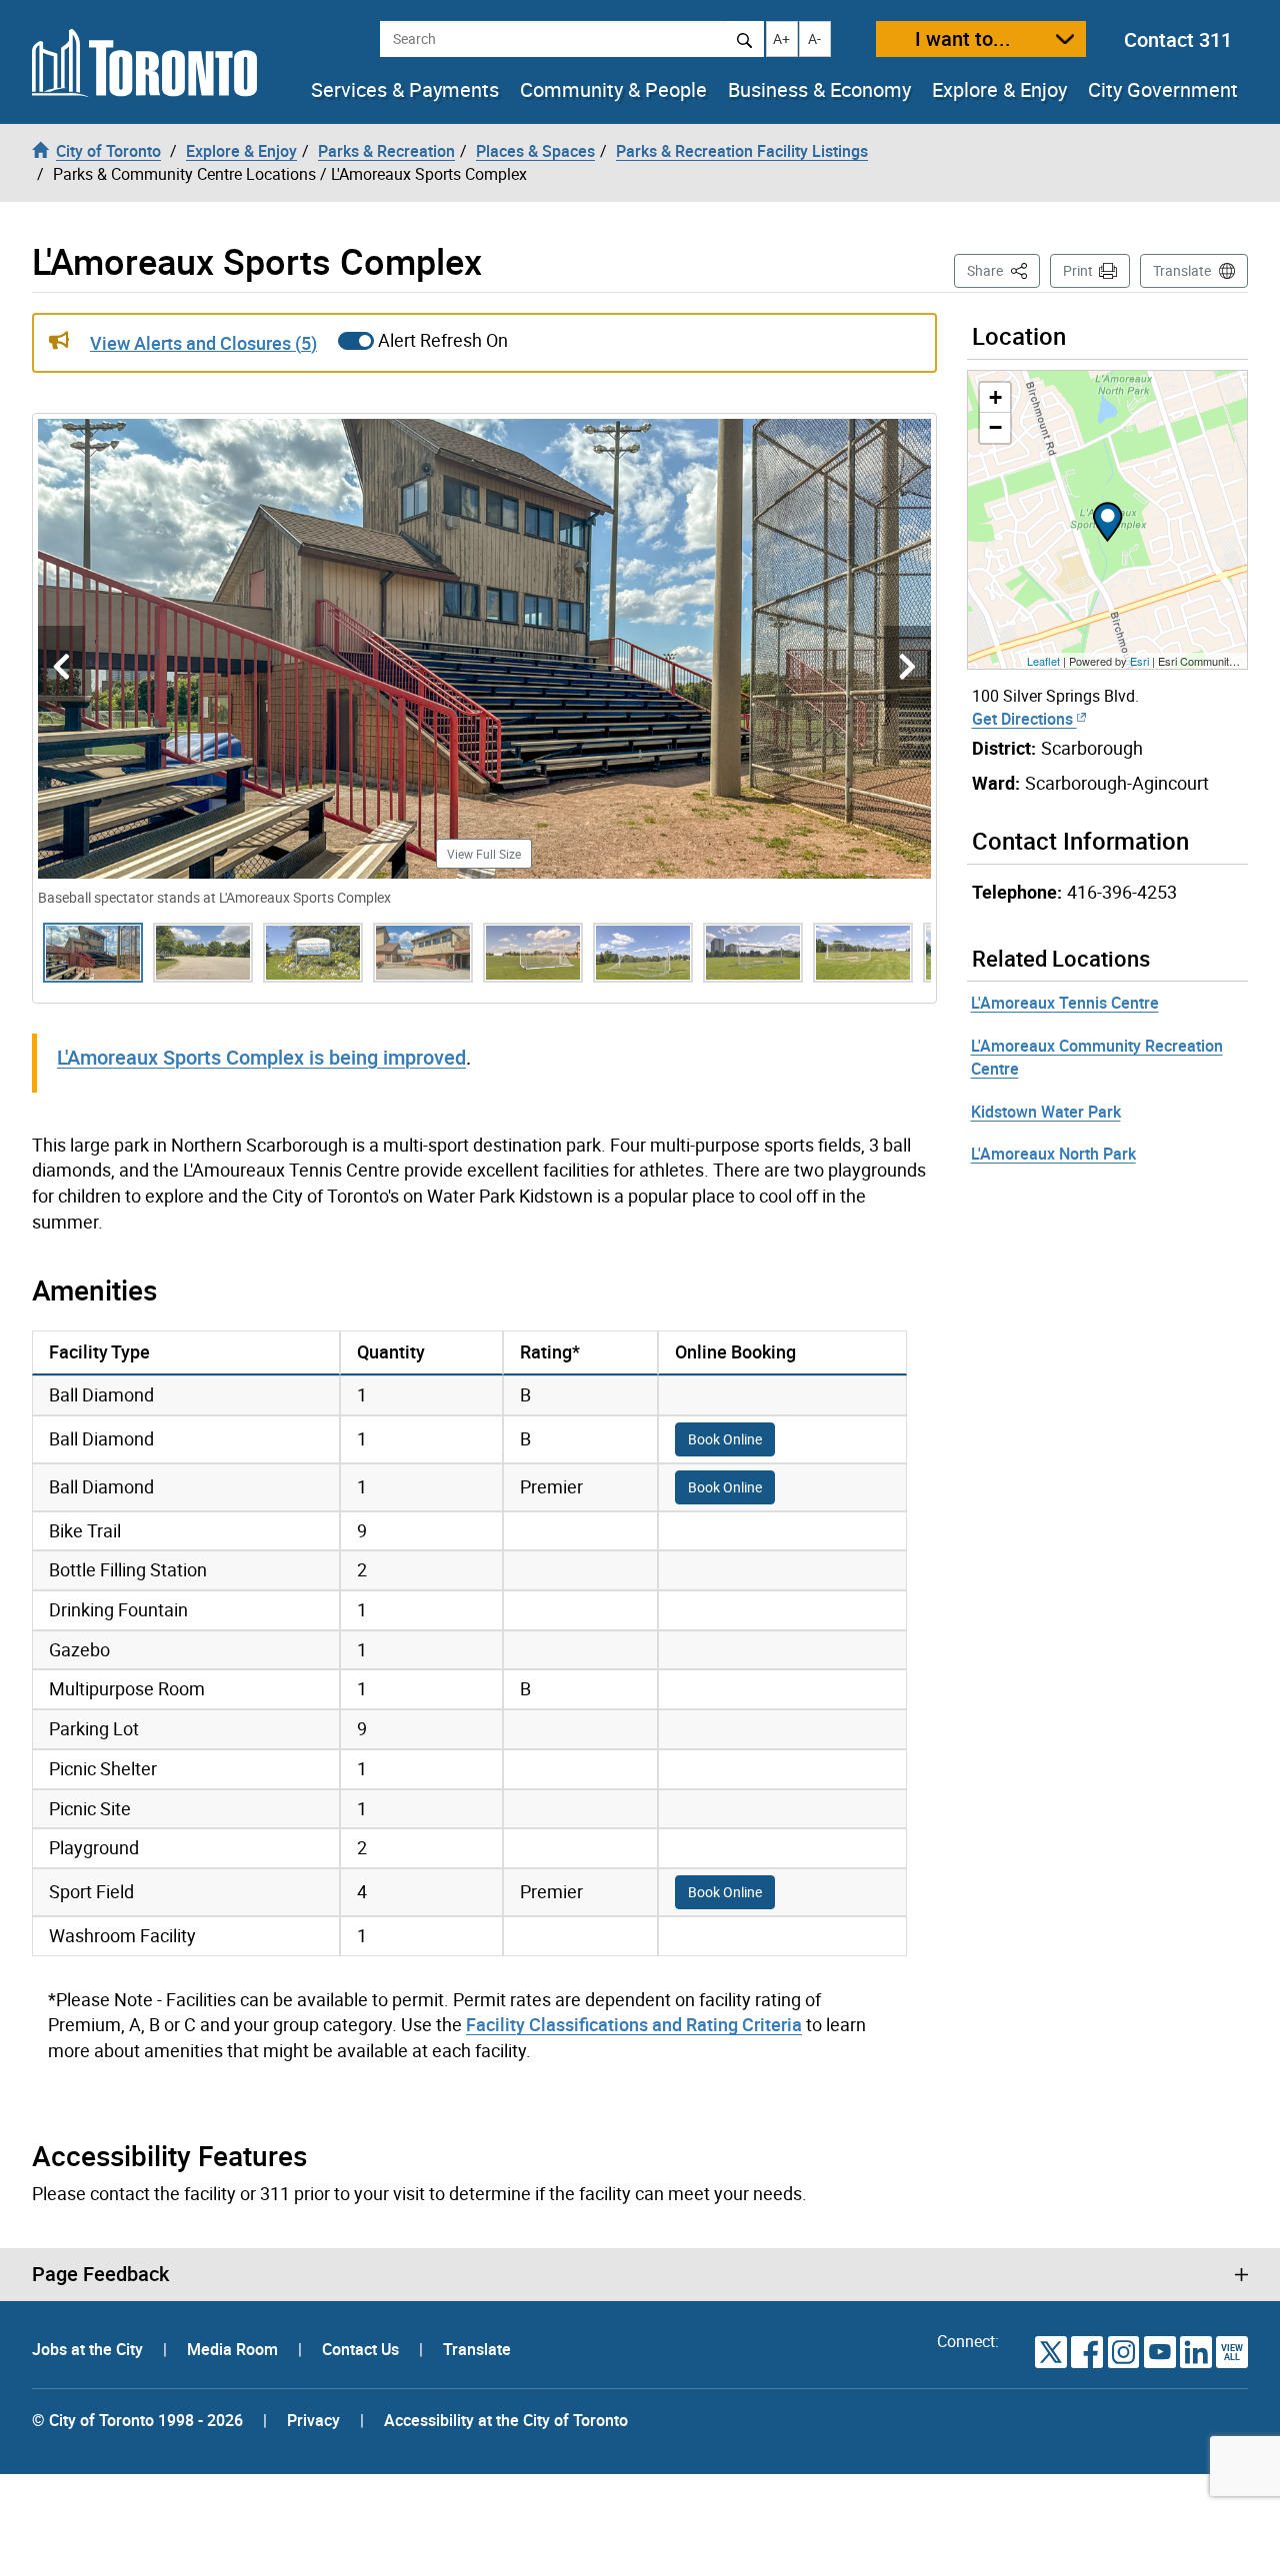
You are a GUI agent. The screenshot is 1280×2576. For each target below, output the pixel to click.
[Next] (907, 667)
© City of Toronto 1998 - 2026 (137, 2420)
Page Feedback (100, 2274)
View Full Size (484, 854)
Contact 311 (1178, 39)
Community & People (613, 90)
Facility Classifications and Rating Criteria (634, 2024)
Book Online (725, 1439)
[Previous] (61, 667)
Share (1003, 270)
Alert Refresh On (443, 340)
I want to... (963, 38)
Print (1078, 270)
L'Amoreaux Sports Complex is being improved (261, 1057)
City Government (1163, 90)
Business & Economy (819, 90)
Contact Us (362, 2349)
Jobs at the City (89, 2349)
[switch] (356, 341)
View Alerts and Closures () (203, 343)
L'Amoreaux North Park (1053, 1154)
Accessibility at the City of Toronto (506, 2420)
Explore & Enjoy (999, 90)
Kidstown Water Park (1046, 1112)
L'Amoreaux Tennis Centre (1065, 1003)
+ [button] (995, 397)
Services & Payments (405, 90)
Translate (1182, 270)
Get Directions (1024, 719)
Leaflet (1043, 661)
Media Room (234, 2349)
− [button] (995, 427)
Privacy (313, 2420)
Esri (1139, 661)
